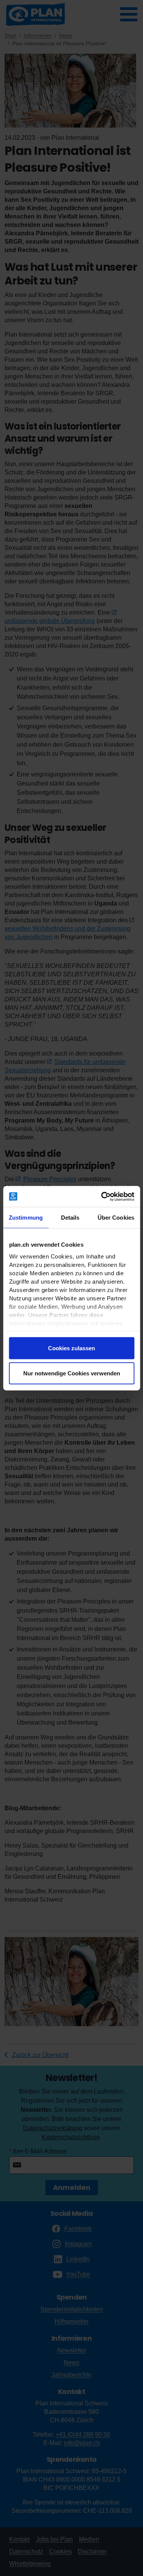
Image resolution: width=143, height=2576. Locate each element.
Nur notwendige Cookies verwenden (72, 1373)
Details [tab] (70, 1218)
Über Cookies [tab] (116, 1218)
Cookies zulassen (71, 1348)
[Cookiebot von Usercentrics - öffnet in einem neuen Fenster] (102, 1196)
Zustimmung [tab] (26, 1218)
